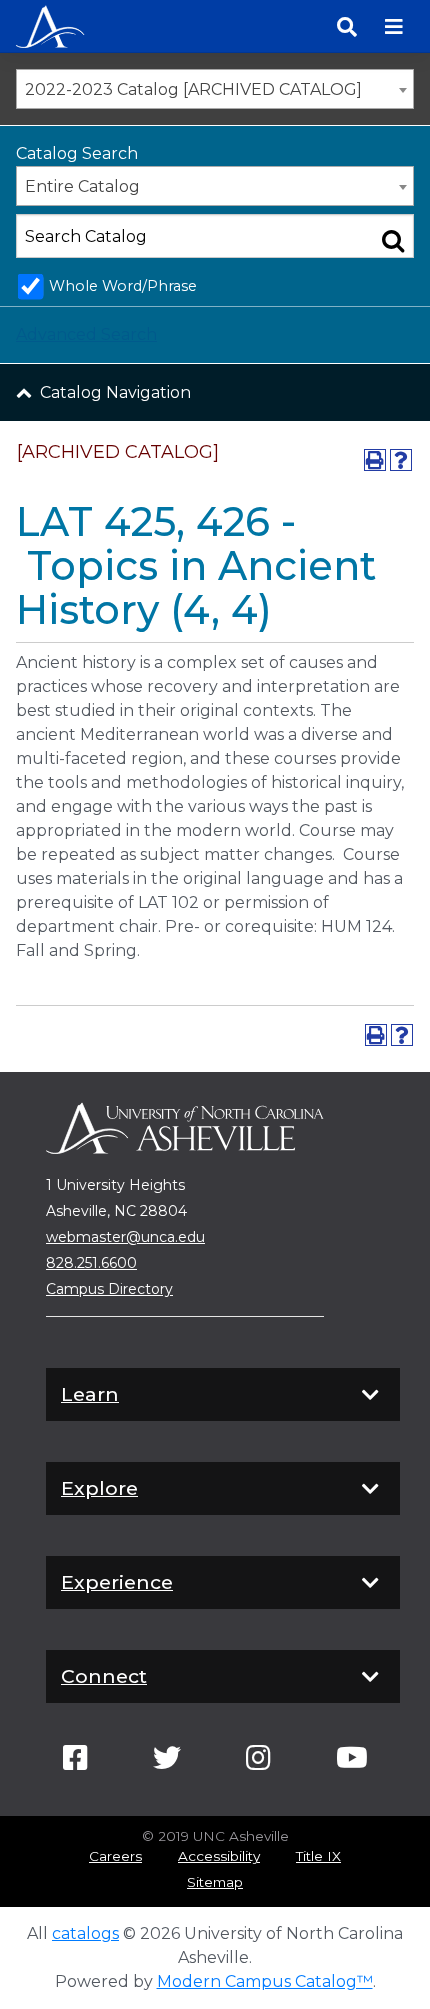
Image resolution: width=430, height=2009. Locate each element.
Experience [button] (117, 1582)
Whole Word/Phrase (123, 286)
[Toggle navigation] (394, 27)
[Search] (347, 27)
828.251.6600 (91, 1263)
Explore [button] (99, 1488)
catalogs (85, 1933)
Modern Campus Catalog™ (265, 1981)
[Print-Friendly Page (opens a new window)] (375, 460)
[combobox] (215, 89)
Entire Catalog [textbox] (82, 186)
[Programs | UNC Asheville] (50, 24)
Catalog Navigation (115, 392)
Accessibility (219, 1856)
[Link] (75, 1763)
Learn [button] (90, 1394)
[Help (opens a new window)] (401, 460)
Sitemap (215, 1882)
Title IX (318, 1856)
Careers (115, 1856)
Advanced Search (86, 334)
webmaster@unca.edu (125, 1237)
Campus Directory (109, 1289)
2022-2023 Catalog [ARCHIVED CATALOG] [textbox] (193, 89)
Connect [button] (104, 1676)
